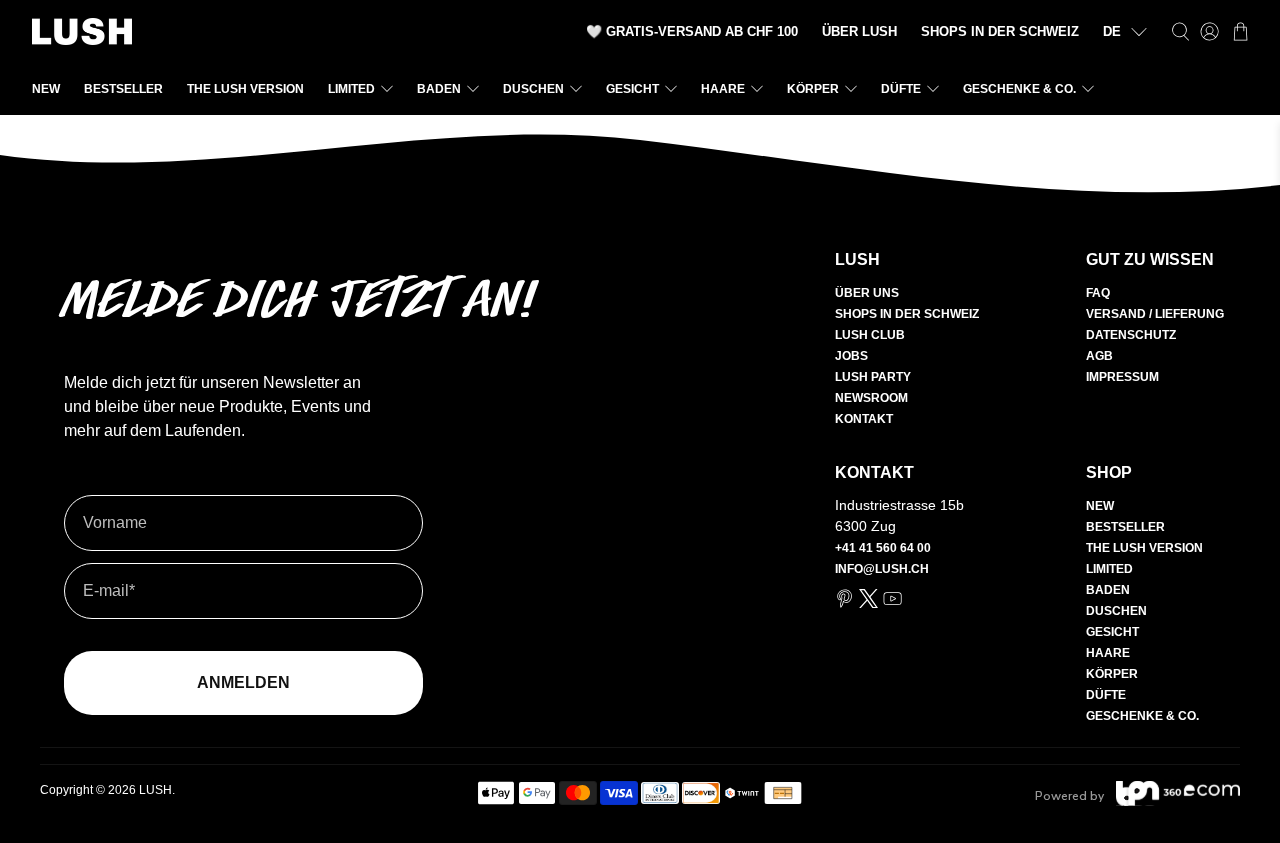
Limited (351, 89)
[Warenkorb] (1240, 31)
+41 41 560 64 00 (883, 548)
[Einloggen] (1209, 31)
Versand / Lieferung (1155, 314)
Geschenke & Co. (1019, 89)
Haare (723, 89)
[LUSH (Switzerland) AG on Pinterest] (844, 604)
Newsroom (871, 398)
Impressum (1122, 377)
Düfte (901, 89)
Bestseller (123, 89)
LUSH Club (870, 335)
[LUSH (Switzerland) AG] (82, 31)
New (46, 89)
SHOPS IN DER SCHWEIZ (1000, 31)
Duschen (533, 89)
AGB (1099, 356)
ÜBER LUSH (859, 31)
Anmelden (243, 682)
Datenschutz (1131, 335)
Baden (439, 89)
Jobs (851, 356)
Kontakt (864, 419)
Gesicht (632, 89)
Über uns (867, 293)
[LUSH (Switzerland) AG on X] (868, 604)
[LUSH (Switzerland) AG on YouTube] (892, 604)
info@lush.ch (882, 569)
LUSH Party (873, 377)
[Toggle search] (1180, 31)
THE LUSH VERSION (245, 89)
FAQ (1098, 293)
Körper (813, 89)
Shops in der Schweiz (907, 314)
